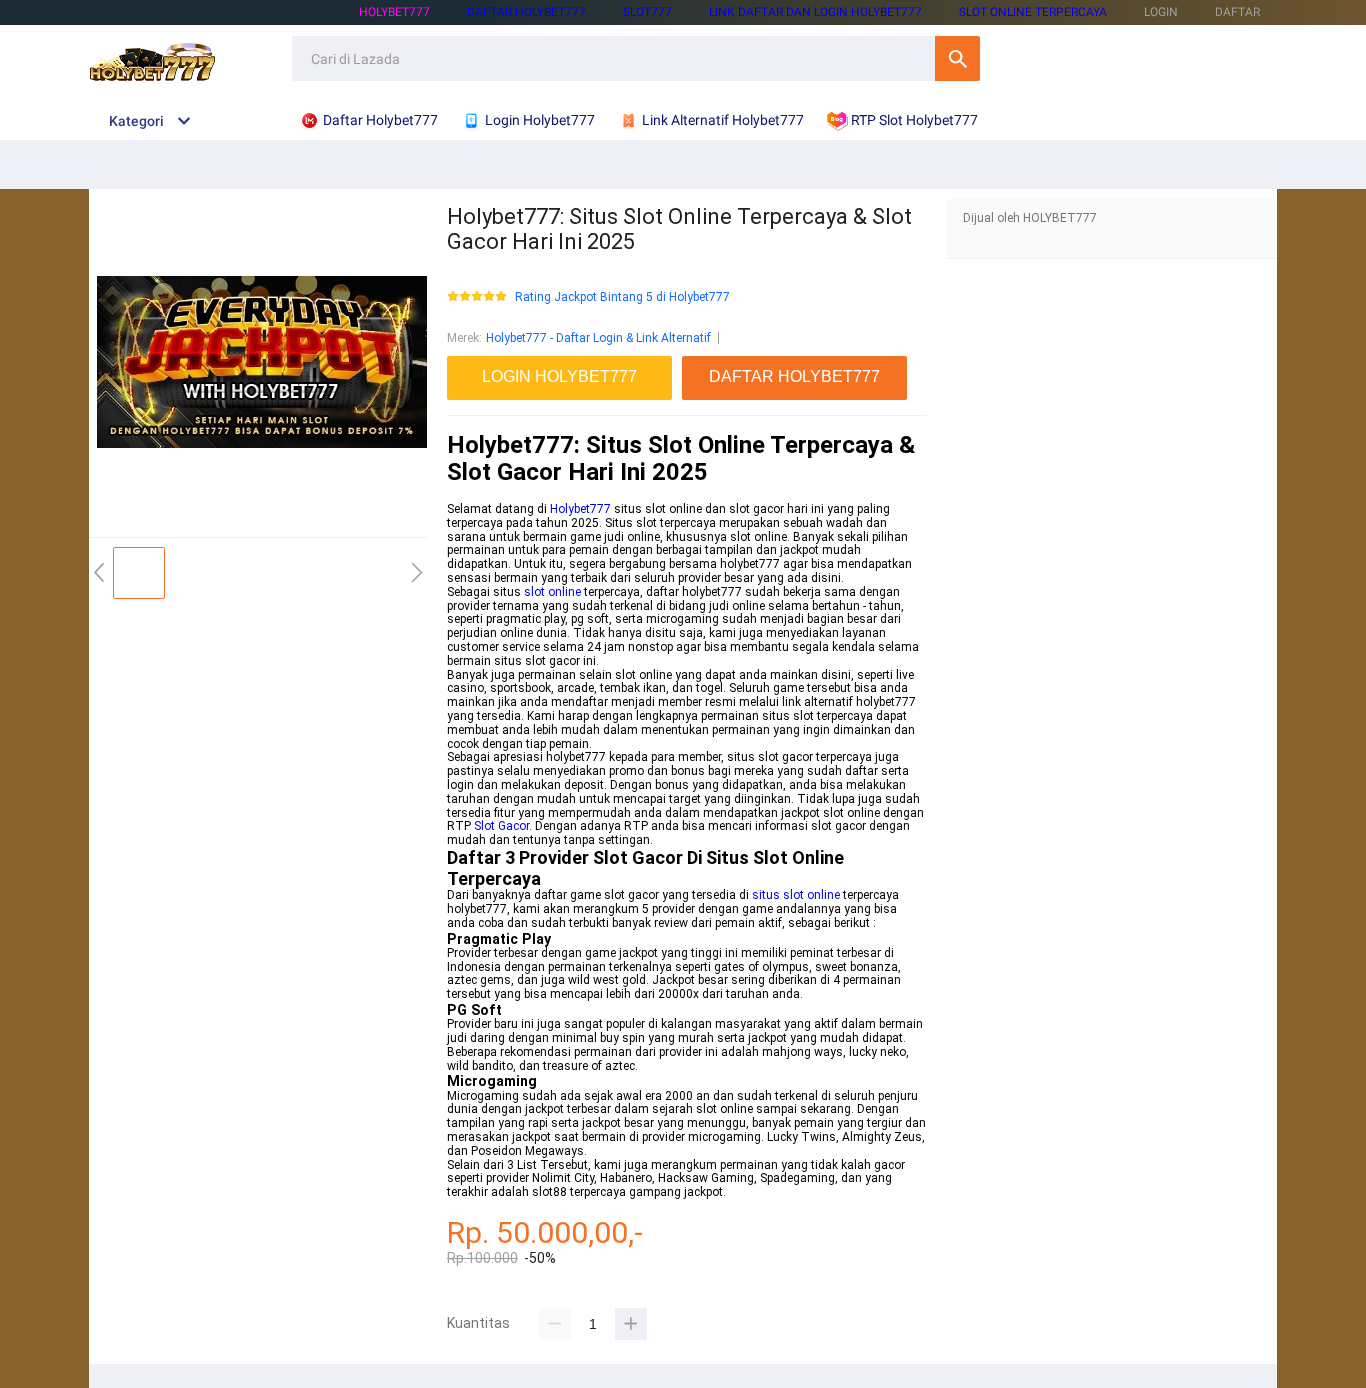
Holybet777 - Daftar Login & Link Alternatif (598, 338)
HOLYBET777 (394, 12)
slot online (552, 592)
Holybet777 (580, 509)
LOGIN (1161, 12)
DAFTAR (1237, 12)
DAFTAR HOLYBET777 (526, 12)
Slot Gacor (501, 826)
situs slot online (796, 895)
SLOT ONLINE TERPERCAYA (1033, 12)
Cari (957, 58)
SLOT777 (647, 12)
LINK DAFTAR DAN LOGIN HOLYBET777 (815, 12)
